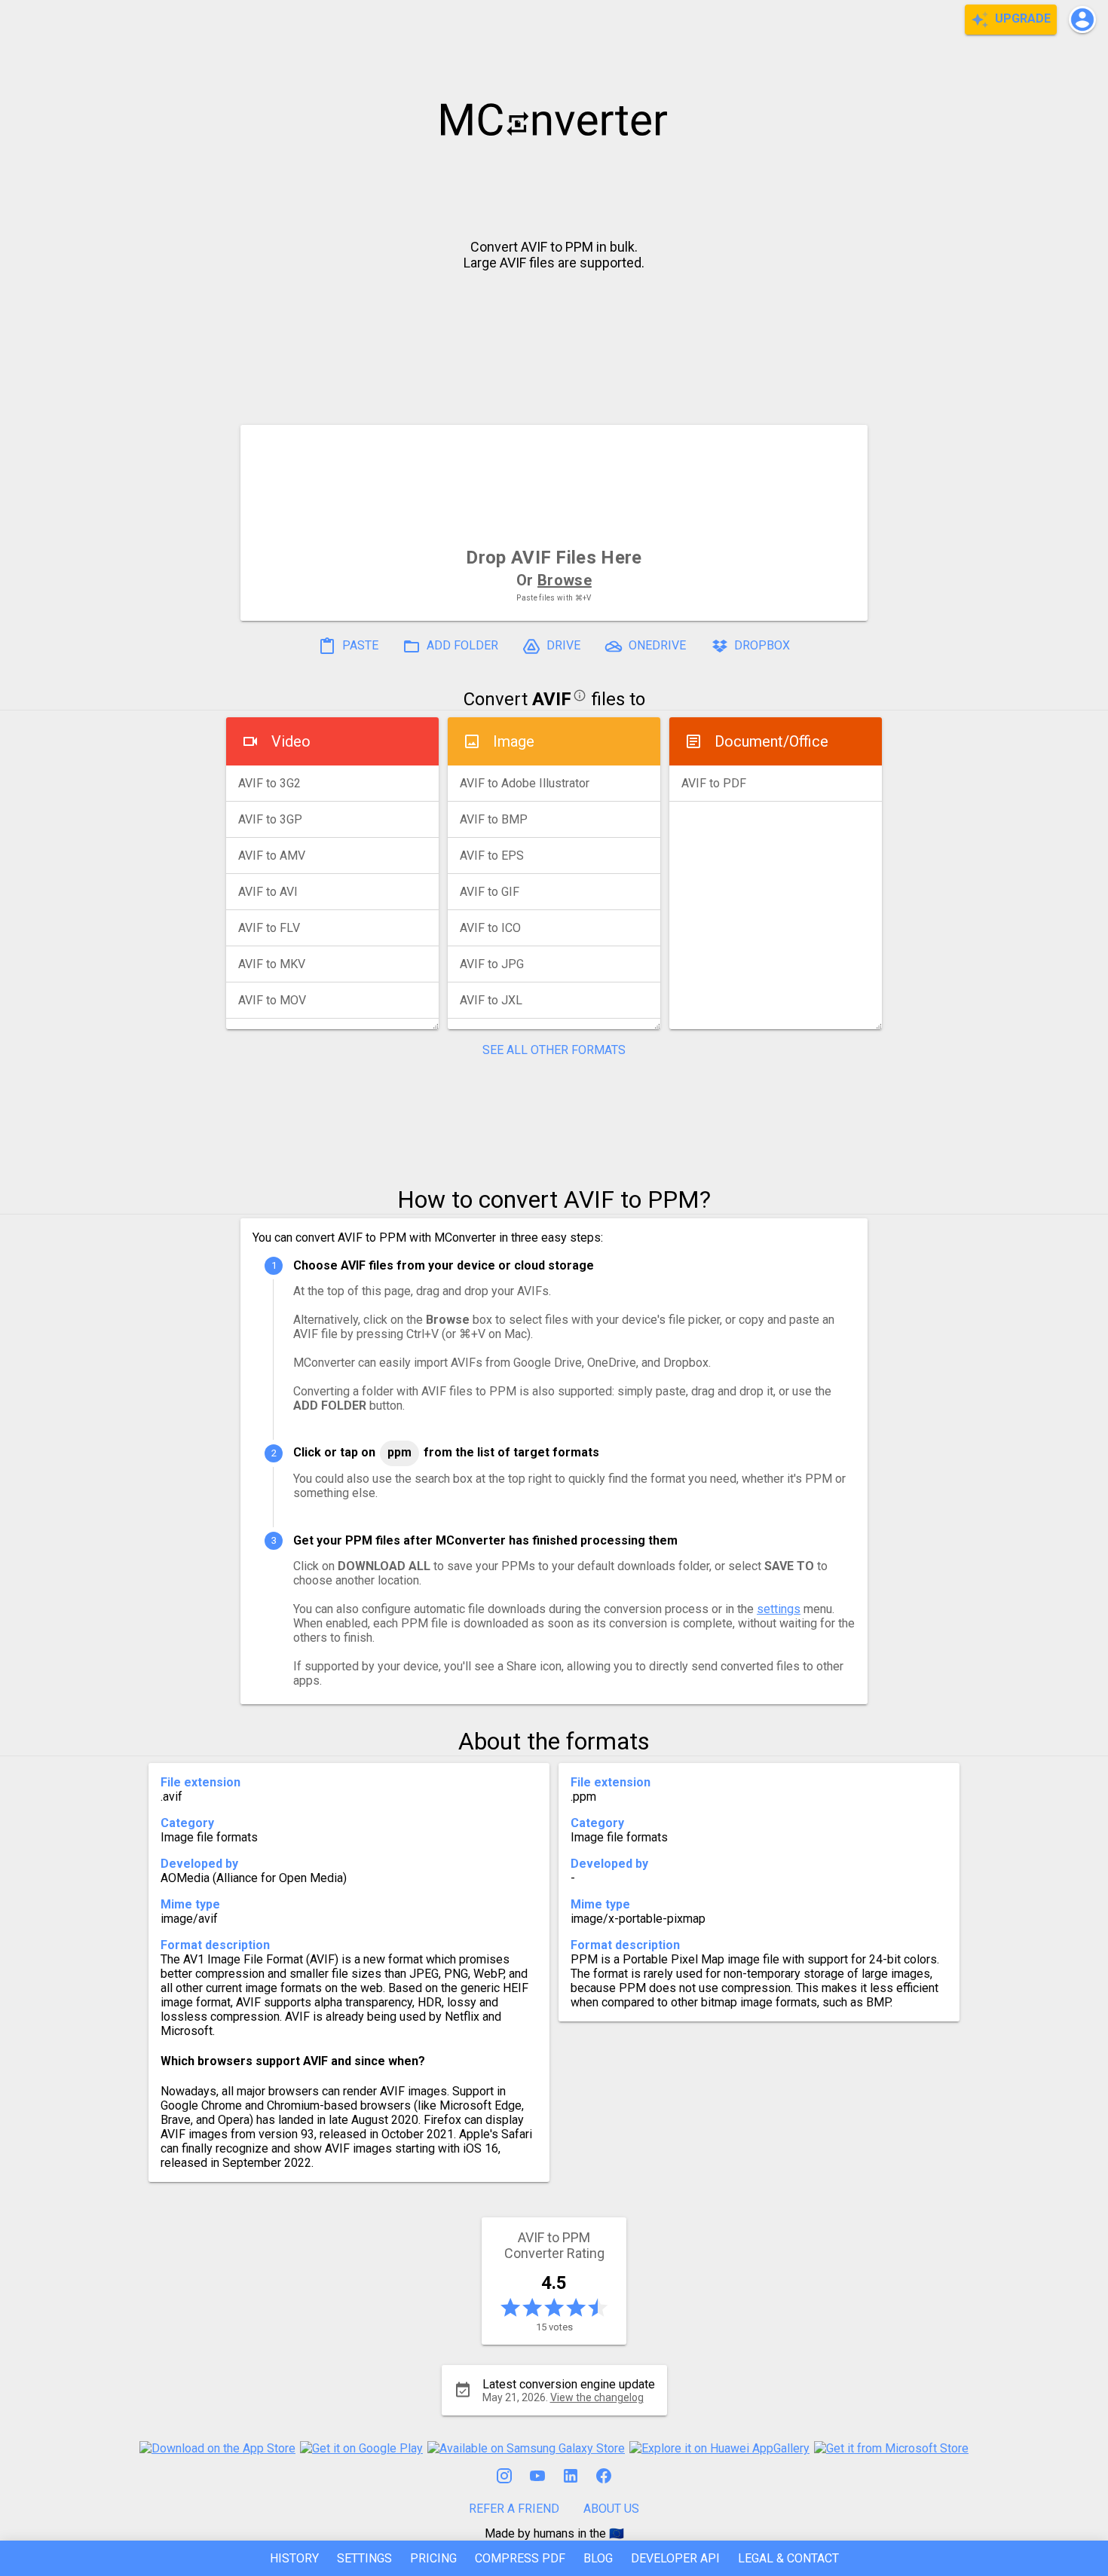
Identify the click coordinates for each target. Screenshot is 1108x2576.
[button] (1082, 20)
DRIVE (562, 645)
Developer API (675, 2558)
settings (779, 1609)
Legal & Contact (788, 2558)
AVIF (552, 699)
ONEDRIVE (656, 645)
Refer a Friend (514, 2509)
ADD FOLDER (461, 645)
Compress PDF (520, 2558)
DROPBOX (761, 645)
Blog (598, 2558)
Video (291, 741)
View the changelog (597, 2397)
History (294, 2558)
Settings (364, 2558)
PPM (399, 1452)
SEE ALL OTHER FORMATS (554, 1050)
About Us (611, 2509)
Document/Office (771, 741)
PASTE (359, 645)
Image (514, 741)
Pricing (433, 2558)
